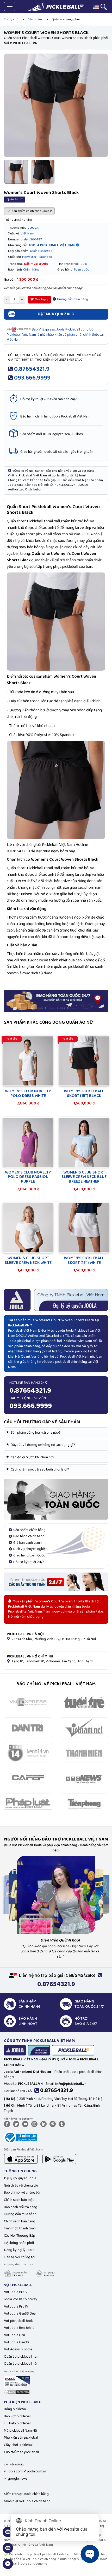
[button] (96, 7)
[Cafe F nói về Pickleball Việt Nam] (28, 1778)
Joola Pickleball (77, 1331)
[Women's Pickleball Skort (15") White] (84, 1228)
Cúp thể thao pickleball (21, 2452)
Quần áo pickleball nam (22, 2357)
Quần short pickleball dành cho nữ (45, 534)
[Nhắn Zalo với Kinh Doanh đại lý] (8, 2551)
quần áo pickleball (69, 967)
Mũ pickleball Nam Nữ (20, 2431)
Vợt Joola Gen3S (16, 2342)
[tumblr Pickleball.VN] (63, 2124)
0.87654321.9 (32, 369)
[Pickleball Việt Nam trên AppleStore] (21, 2159)
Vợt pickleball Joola (19, 2321)
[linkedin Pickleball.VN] (45, 2124)
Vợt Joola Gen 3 (16, 2335)
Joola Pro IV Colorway (21, 2299)
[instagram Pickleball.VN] (35, 2124)
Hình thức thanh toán (20, 2228)
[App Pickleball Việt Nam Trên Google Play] (59, 2159)
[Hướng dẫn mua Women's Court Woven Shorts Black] (56, 1499)
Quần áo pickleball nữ (20, 2364)
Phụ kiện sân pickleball (21, 2438)
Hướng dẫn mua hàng (72, 299)
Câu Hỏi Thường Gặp (20, 2236)
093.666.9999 (32, 378)
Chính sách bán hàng (20, 2221)
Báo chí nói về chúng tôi (22, 2193)
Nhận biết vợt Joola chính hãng (27, 2501)
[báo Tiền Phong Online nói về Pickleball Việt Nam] (84, 1803)
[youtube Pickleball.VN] (26, 2124)
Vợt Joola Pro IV (16, 2307)
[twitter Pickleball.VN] (17, 2124)
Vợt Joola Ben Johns (19, 2328)
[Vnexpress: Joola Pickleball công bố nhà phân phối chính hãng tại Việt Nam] (28, 1702)
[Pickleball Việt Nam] (55, 7)
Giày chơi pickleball (19, 2445)
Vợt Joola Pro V (16, 2292)
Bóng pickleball (16, 2409)
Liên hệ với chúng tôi (20, 2257)
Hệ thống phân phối (19, 2243)
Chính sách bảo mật (19, 2200)
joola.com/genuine (33, 2564)
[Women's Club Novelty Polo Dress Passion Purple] (28, 1142)
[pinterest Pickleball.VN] (54, 2124)
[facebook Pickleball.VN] (8, 2124)
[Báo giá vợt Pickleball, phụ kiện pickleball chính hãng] (56, 1582)
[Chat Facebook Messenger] (8, 2567)
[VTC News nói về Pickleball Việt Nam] (84, 1778)
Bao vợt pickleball (18, 2416)
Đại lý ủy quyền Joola (20, 2178)
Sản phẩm (35, 19)
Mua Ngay (41, 299)
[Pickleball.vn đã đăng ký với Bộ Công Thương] (20, 2137)
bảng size (62, 881)
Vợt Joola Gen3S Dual (20, 2314)
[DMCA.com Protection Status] (17, 2392)
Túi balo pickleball (18, 2423)
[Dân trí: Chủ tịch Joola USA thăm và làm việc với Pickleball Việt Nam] (28, 1727)
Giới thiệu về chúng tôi (21, 2186)
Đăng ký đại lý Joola (19, 2250)
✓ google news (16, 2479)
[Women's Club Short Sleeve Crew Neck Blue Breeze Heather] (84, 1142)
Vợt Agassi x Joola (18, 2349)
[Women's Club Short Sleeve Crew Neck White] (28, 1228)
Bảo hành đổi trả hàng (21, 2207)
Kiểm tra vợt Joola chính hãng (26, 2494)
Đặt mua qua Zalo (56, 314)
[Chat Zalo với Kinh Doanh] (8, 2535)
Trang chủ (11, 19)
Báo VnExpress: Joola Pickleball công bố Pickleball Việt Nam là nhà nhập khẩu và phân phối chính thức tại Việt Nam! (55, 335)
